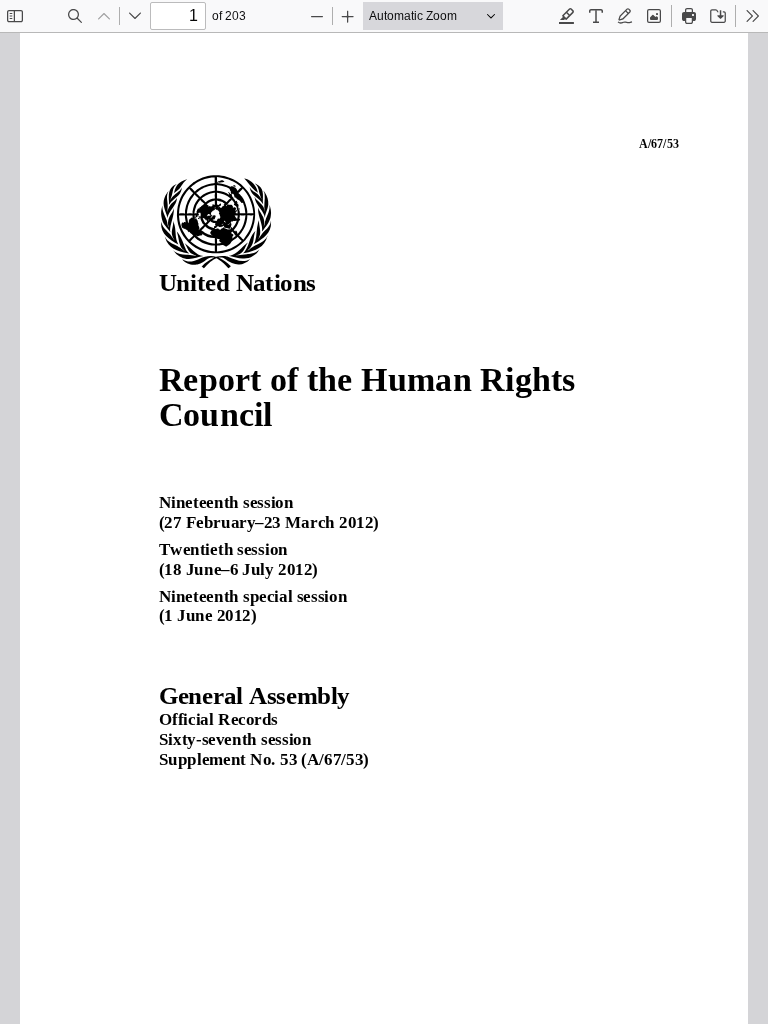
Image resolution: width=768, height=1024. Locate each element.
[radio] (567, 16)
